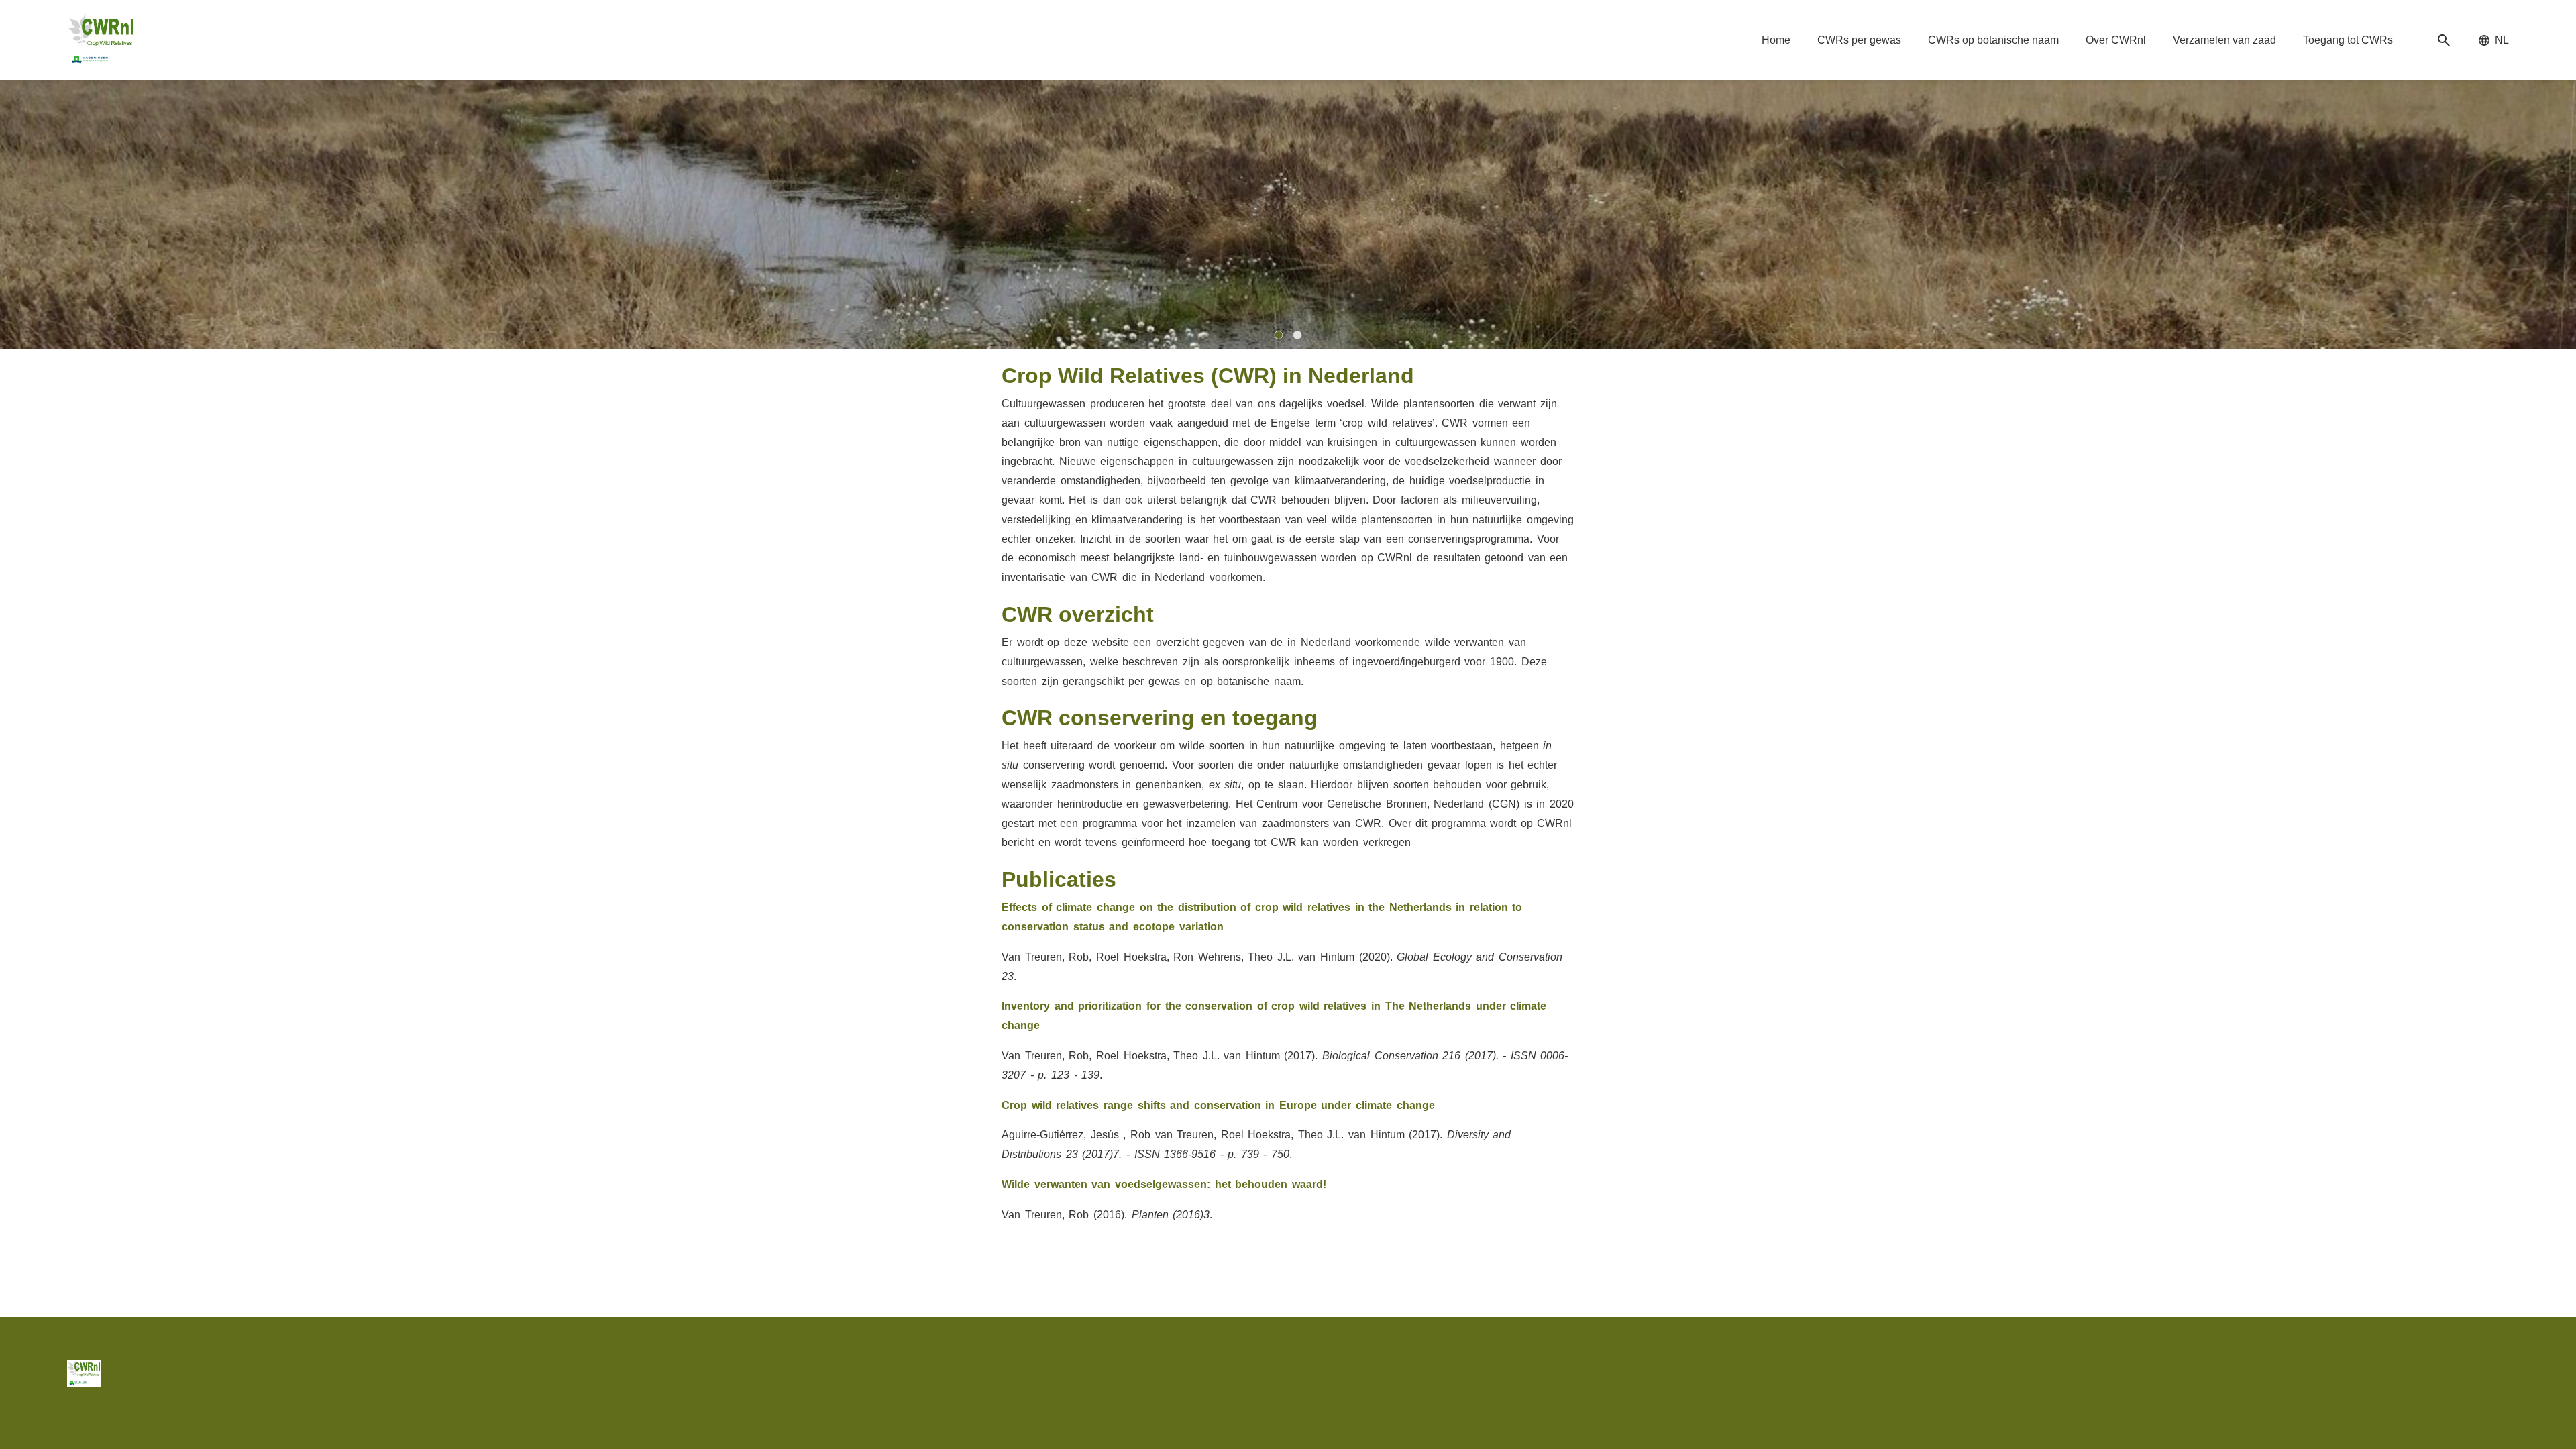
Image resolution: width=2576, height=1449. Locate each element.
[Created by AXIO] (2498, 1371)
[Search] (2444, 41)
